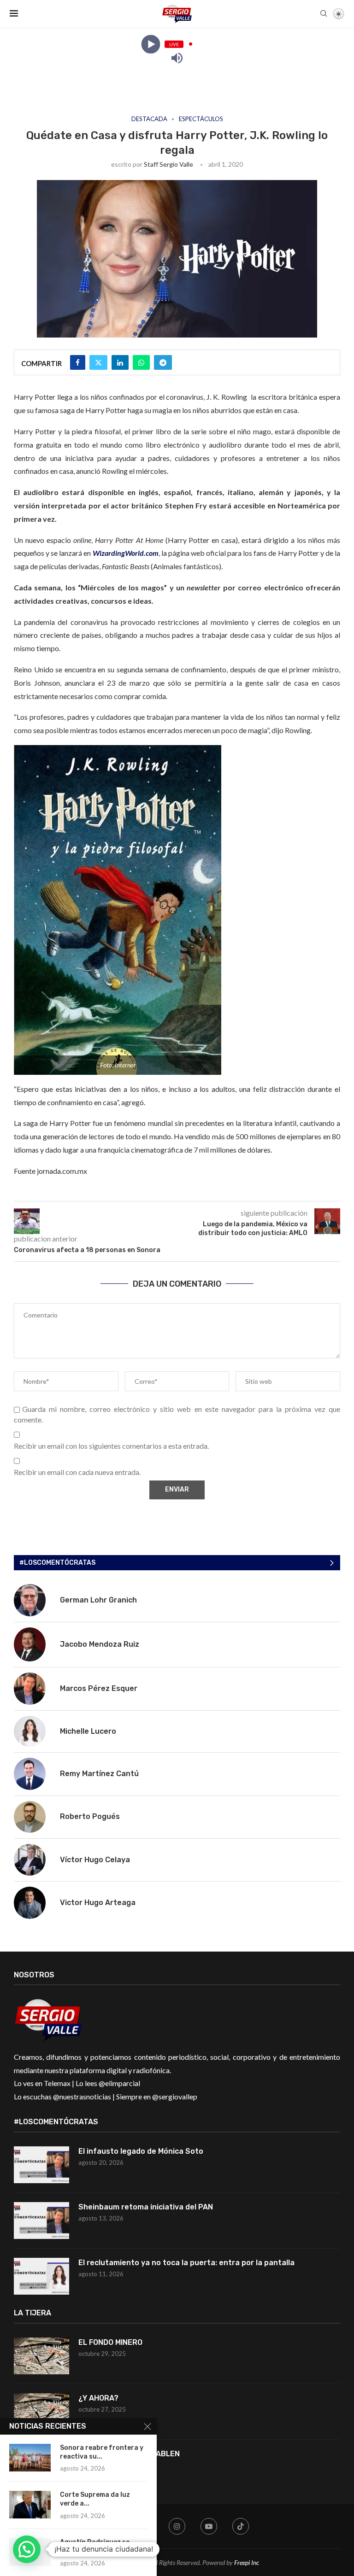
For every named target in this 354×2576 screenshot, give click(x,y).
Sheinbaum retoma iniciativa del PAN (146, 2207)
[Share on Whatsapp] (141, 362)
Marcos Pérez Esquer (99, 1688)
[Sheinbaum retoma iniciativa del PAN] (41, 2220)
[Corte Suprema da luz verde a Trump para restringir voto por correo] (30, 2505)
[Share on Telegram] (163, 362)
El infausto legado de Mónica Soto (141, 2151)
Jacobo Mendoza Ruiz (100, 1644)
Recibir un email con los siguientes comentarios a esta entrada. (111, 1446)
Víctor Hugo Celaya (95, 1860)
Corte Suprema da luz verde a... (95, 2499)
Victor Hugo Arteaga (98, 1903)
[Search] (324, 14)
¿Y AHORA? (98, 2398)
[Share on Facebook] (78, 362)
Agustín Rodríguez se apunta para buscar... (95, 2547)
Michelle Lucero (88, 1731)
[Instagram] (177, 2526)
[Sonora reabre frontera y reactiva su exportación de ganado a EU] (30, 2458)
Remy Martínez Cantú (99, 1774)
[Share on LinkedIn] (120, 362)
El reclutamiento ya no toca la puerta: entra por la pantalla (186, 2263)
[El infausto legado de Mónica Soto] (41, 2165)
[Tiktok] (241, 2526)
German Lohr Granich (98, 1600)
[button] (27, 2549)
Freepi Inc (247, 2562)
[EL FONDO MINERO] (41, 2356)
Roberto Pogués (90, 1816)
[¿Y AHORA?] (41, 2412)
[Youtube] (209, 2526)
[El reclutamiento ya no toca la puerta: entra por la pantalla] (41, 2276)
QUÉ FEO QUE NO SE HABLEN (130, 2454)
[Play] (150, 44)
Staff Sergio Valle (168, 164)
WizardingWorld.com (126, 553)
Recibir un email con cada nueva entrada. (77, 1472)
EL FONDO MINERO (110, 2342)
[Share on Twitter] (98, 362)
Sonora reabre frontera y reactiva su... (102, 2452)
